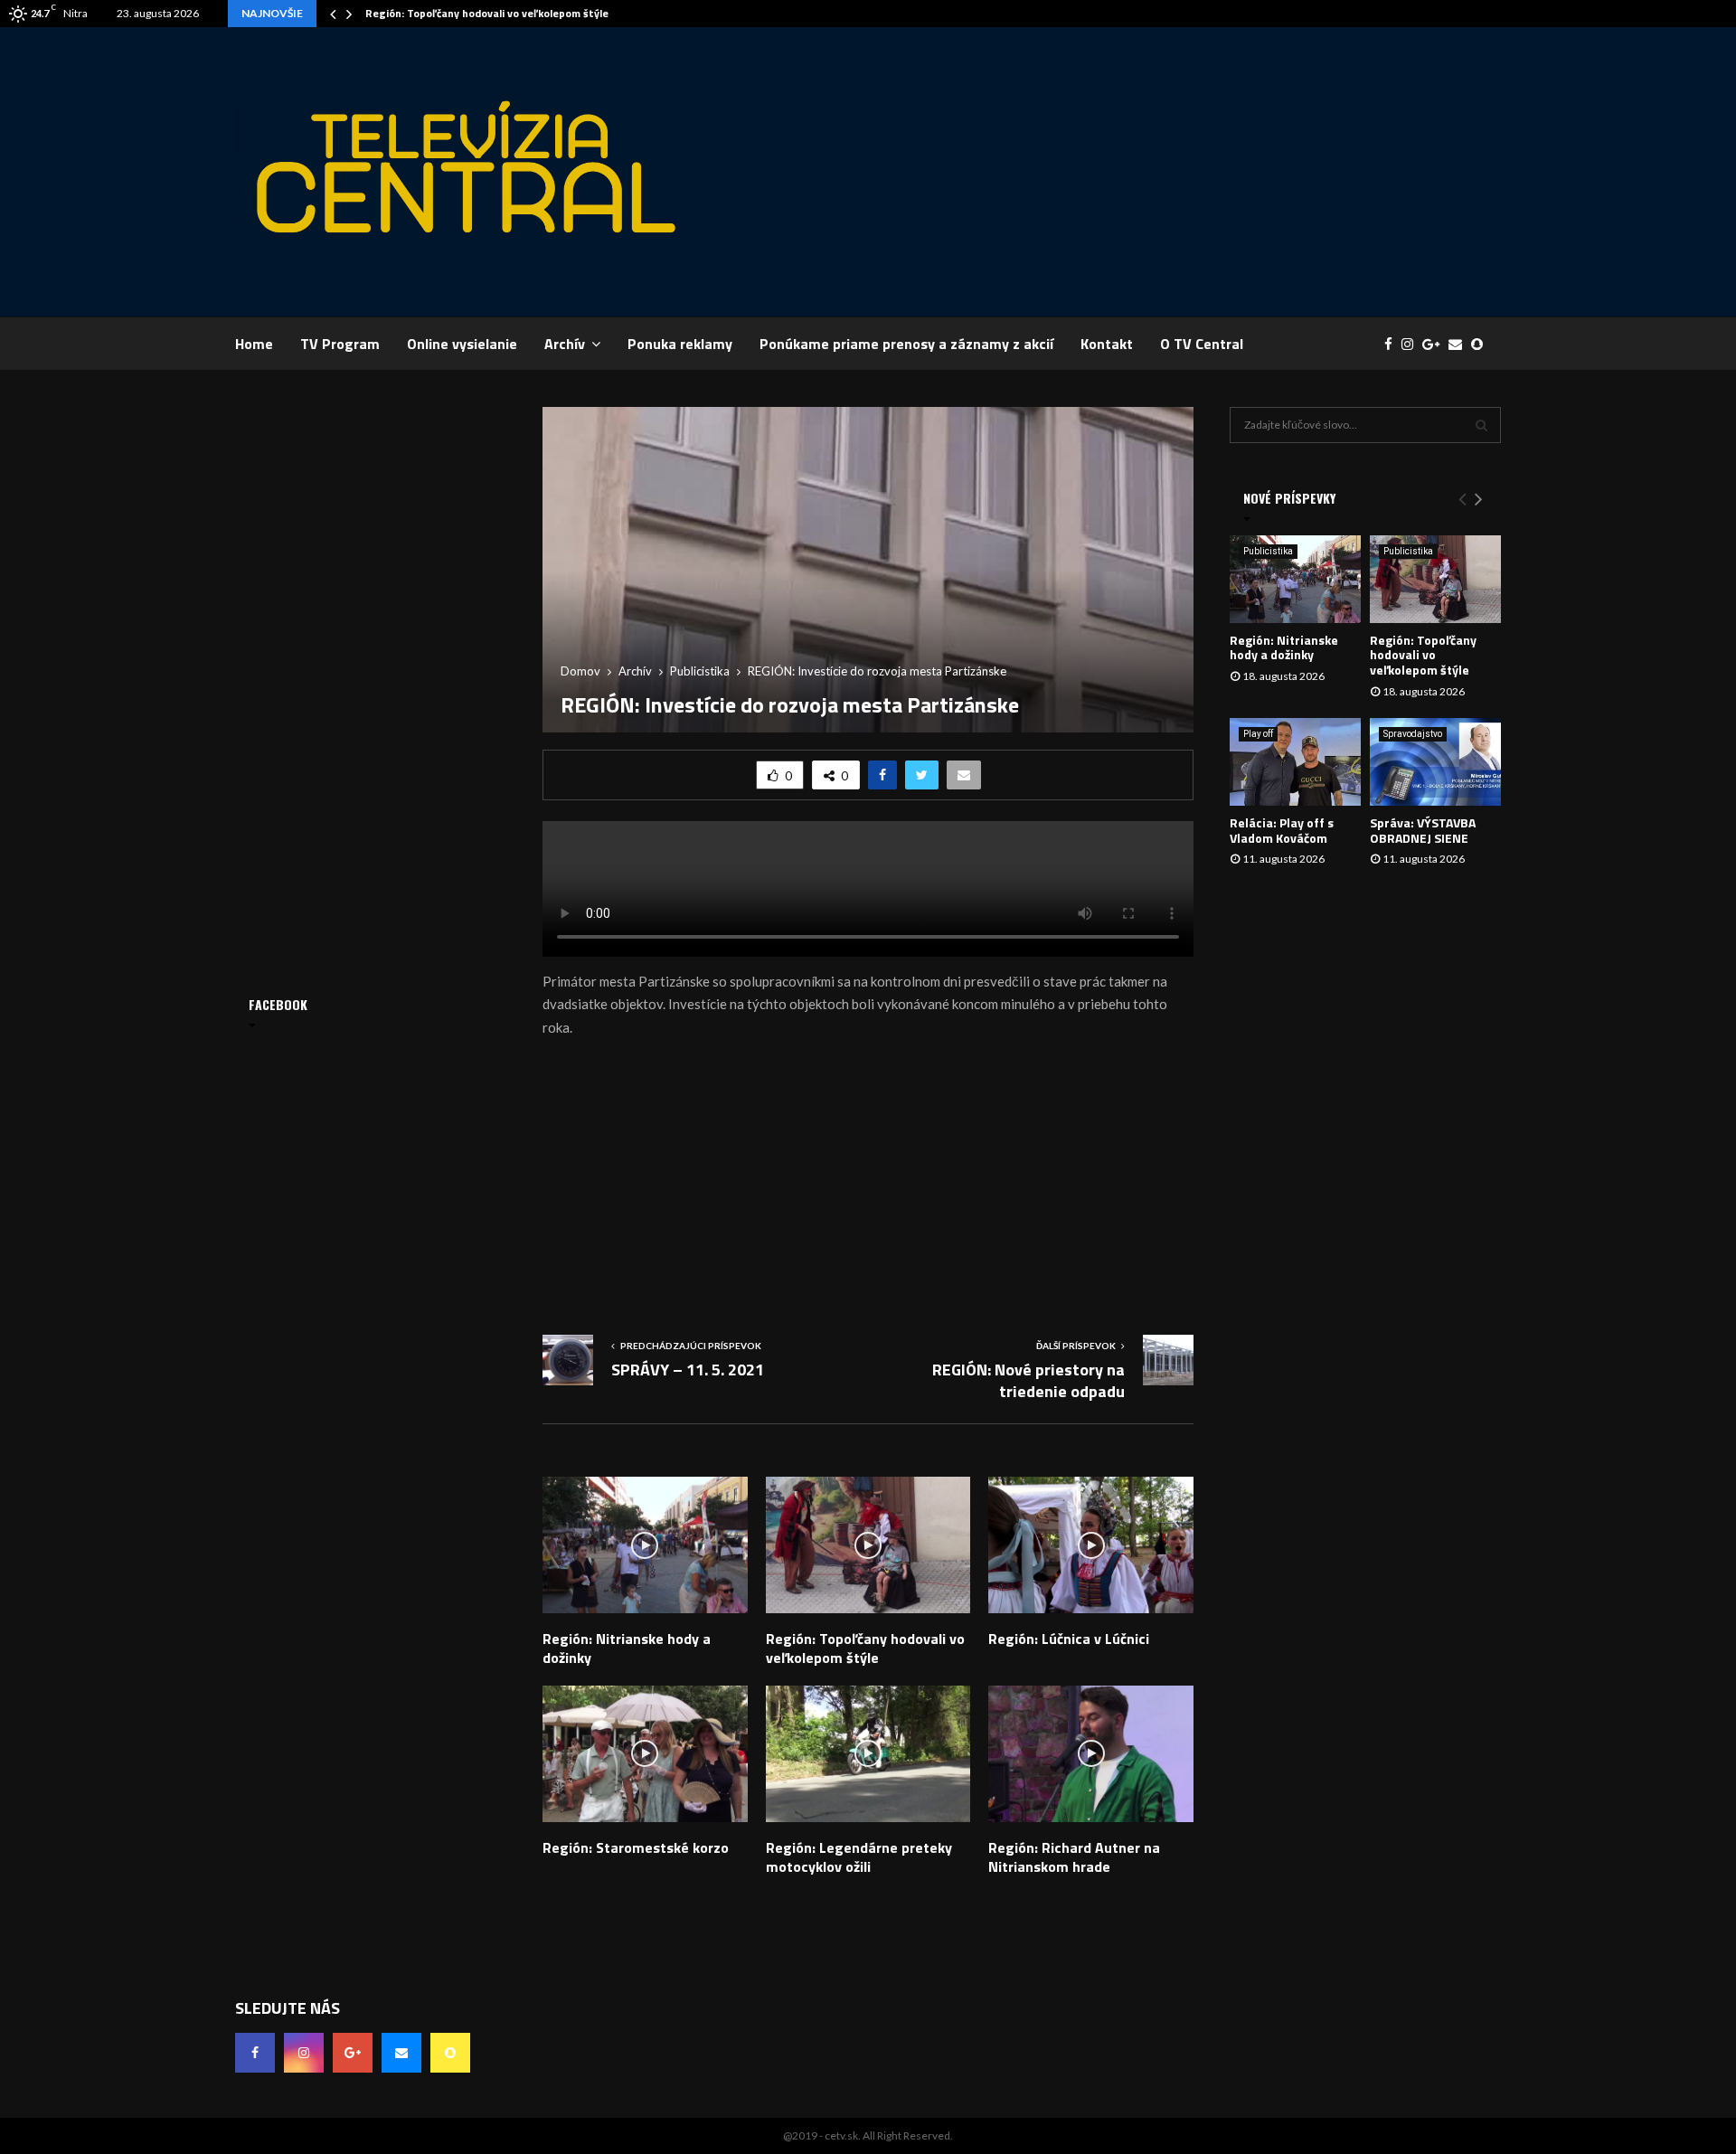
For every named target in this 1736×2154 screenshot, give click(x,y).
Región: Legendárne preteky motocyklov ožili (859, 1857)
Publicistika (1268, 551)
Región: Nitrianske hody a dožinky (627, 1648)
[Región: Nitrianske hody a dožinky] (1295, 579)
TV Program (340, 344)
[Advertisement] (1172, 172)
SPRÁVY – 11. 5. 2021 (688, 1370)
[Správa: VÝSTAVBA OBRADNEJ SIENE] (1435, 762)
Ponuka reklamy (680, 344)
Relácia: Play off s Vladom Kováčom (1282, 830)
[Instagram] (1412, 344)
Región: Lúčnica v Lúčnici (1069, 1639)
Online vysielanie (462, 344)
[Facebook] (1393, 344)
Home (254, 344)
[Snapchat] (1481, 344)
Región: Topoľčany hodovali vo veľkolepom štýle (487, 13)
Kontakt (1107, 344)
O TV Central (1202, 344)
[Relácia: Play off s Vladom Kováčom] (1295, 762)
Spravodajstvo (1413, 734)
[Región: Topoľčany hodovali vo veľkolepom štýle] (1435, 579)
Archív (565, 344)
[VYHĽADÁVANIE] (1481, 425)
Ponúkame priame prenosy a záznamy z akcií (906, 344)
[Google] (1435, 344)
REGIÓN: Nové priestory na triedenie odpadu (1028, 1380)
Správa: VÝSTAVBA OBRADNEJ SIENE (1423, 830)
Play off (1258, 734)
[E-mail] (1460, 344)
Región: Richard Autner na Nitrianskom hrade (1074, 1857)
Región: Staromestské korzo (636, 1847)
